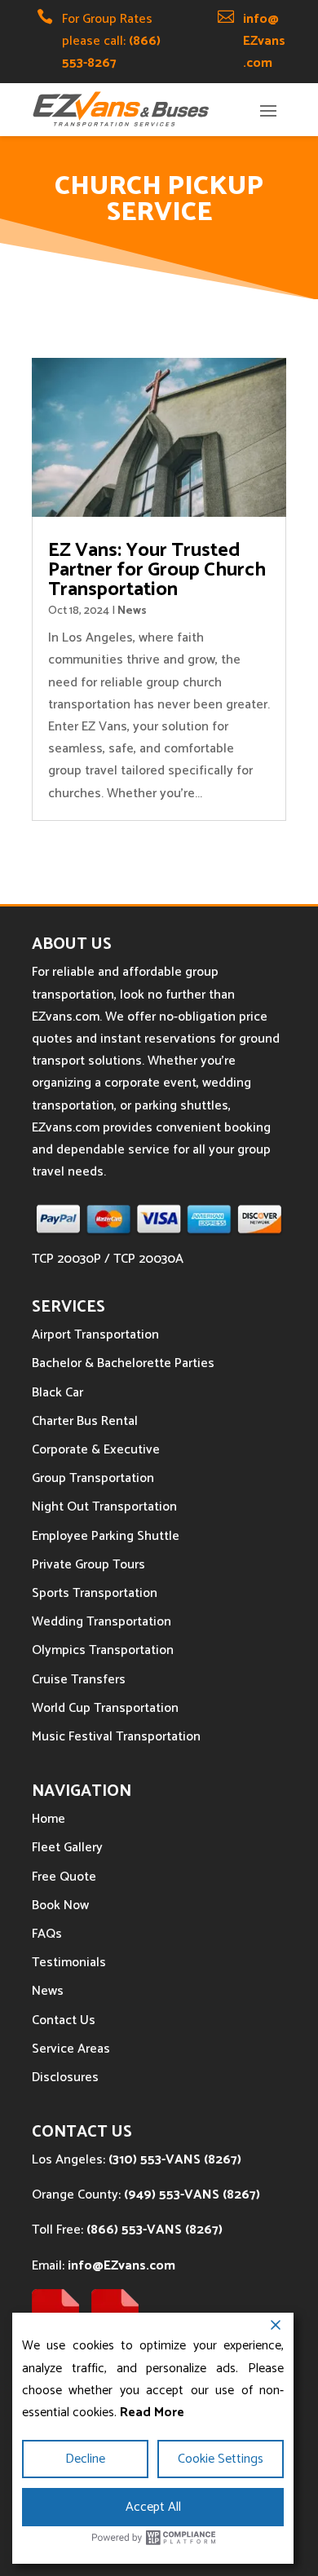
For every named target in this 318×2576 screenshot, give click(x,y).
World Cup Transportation (105, 1708)
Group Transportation (93, 1478)
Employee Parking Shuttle (106, 1536)
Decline (85, 2459)
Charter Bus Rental (85, 1421)
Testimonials (69, 1963)
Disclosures (65, 2078)
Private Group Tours (88, 1565)
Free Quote (64, 1877)
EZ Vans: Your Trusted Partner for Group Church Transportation (157, 570)
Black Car (57, 1393)
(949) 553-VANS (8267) (192, 2195)
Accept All (153, 2507)
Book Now (60, 1906)
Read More (152, 2413)
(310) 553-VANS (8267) (175, 2160)
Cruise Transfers (79, 1680)
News (132, 611)
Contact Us (64, 2020)
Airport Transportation (95, 1335)
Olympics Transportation (103, 1650)
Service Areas (71, 2049)
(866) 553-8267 (111, 52)
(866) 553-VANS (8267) (155, 2230)
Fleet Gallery (67, 1848)
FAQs (47, 1934)
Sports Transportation (95, 1593)
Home (49, 1819)
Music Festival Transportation (116, 1737)
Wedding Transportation (102, 1622)
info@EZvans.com (264, 41)
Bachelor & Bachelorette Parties (123, 1363)
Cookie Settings (221, 2459)
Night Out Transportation (104, 1507)
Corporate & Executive (96, 1450)
